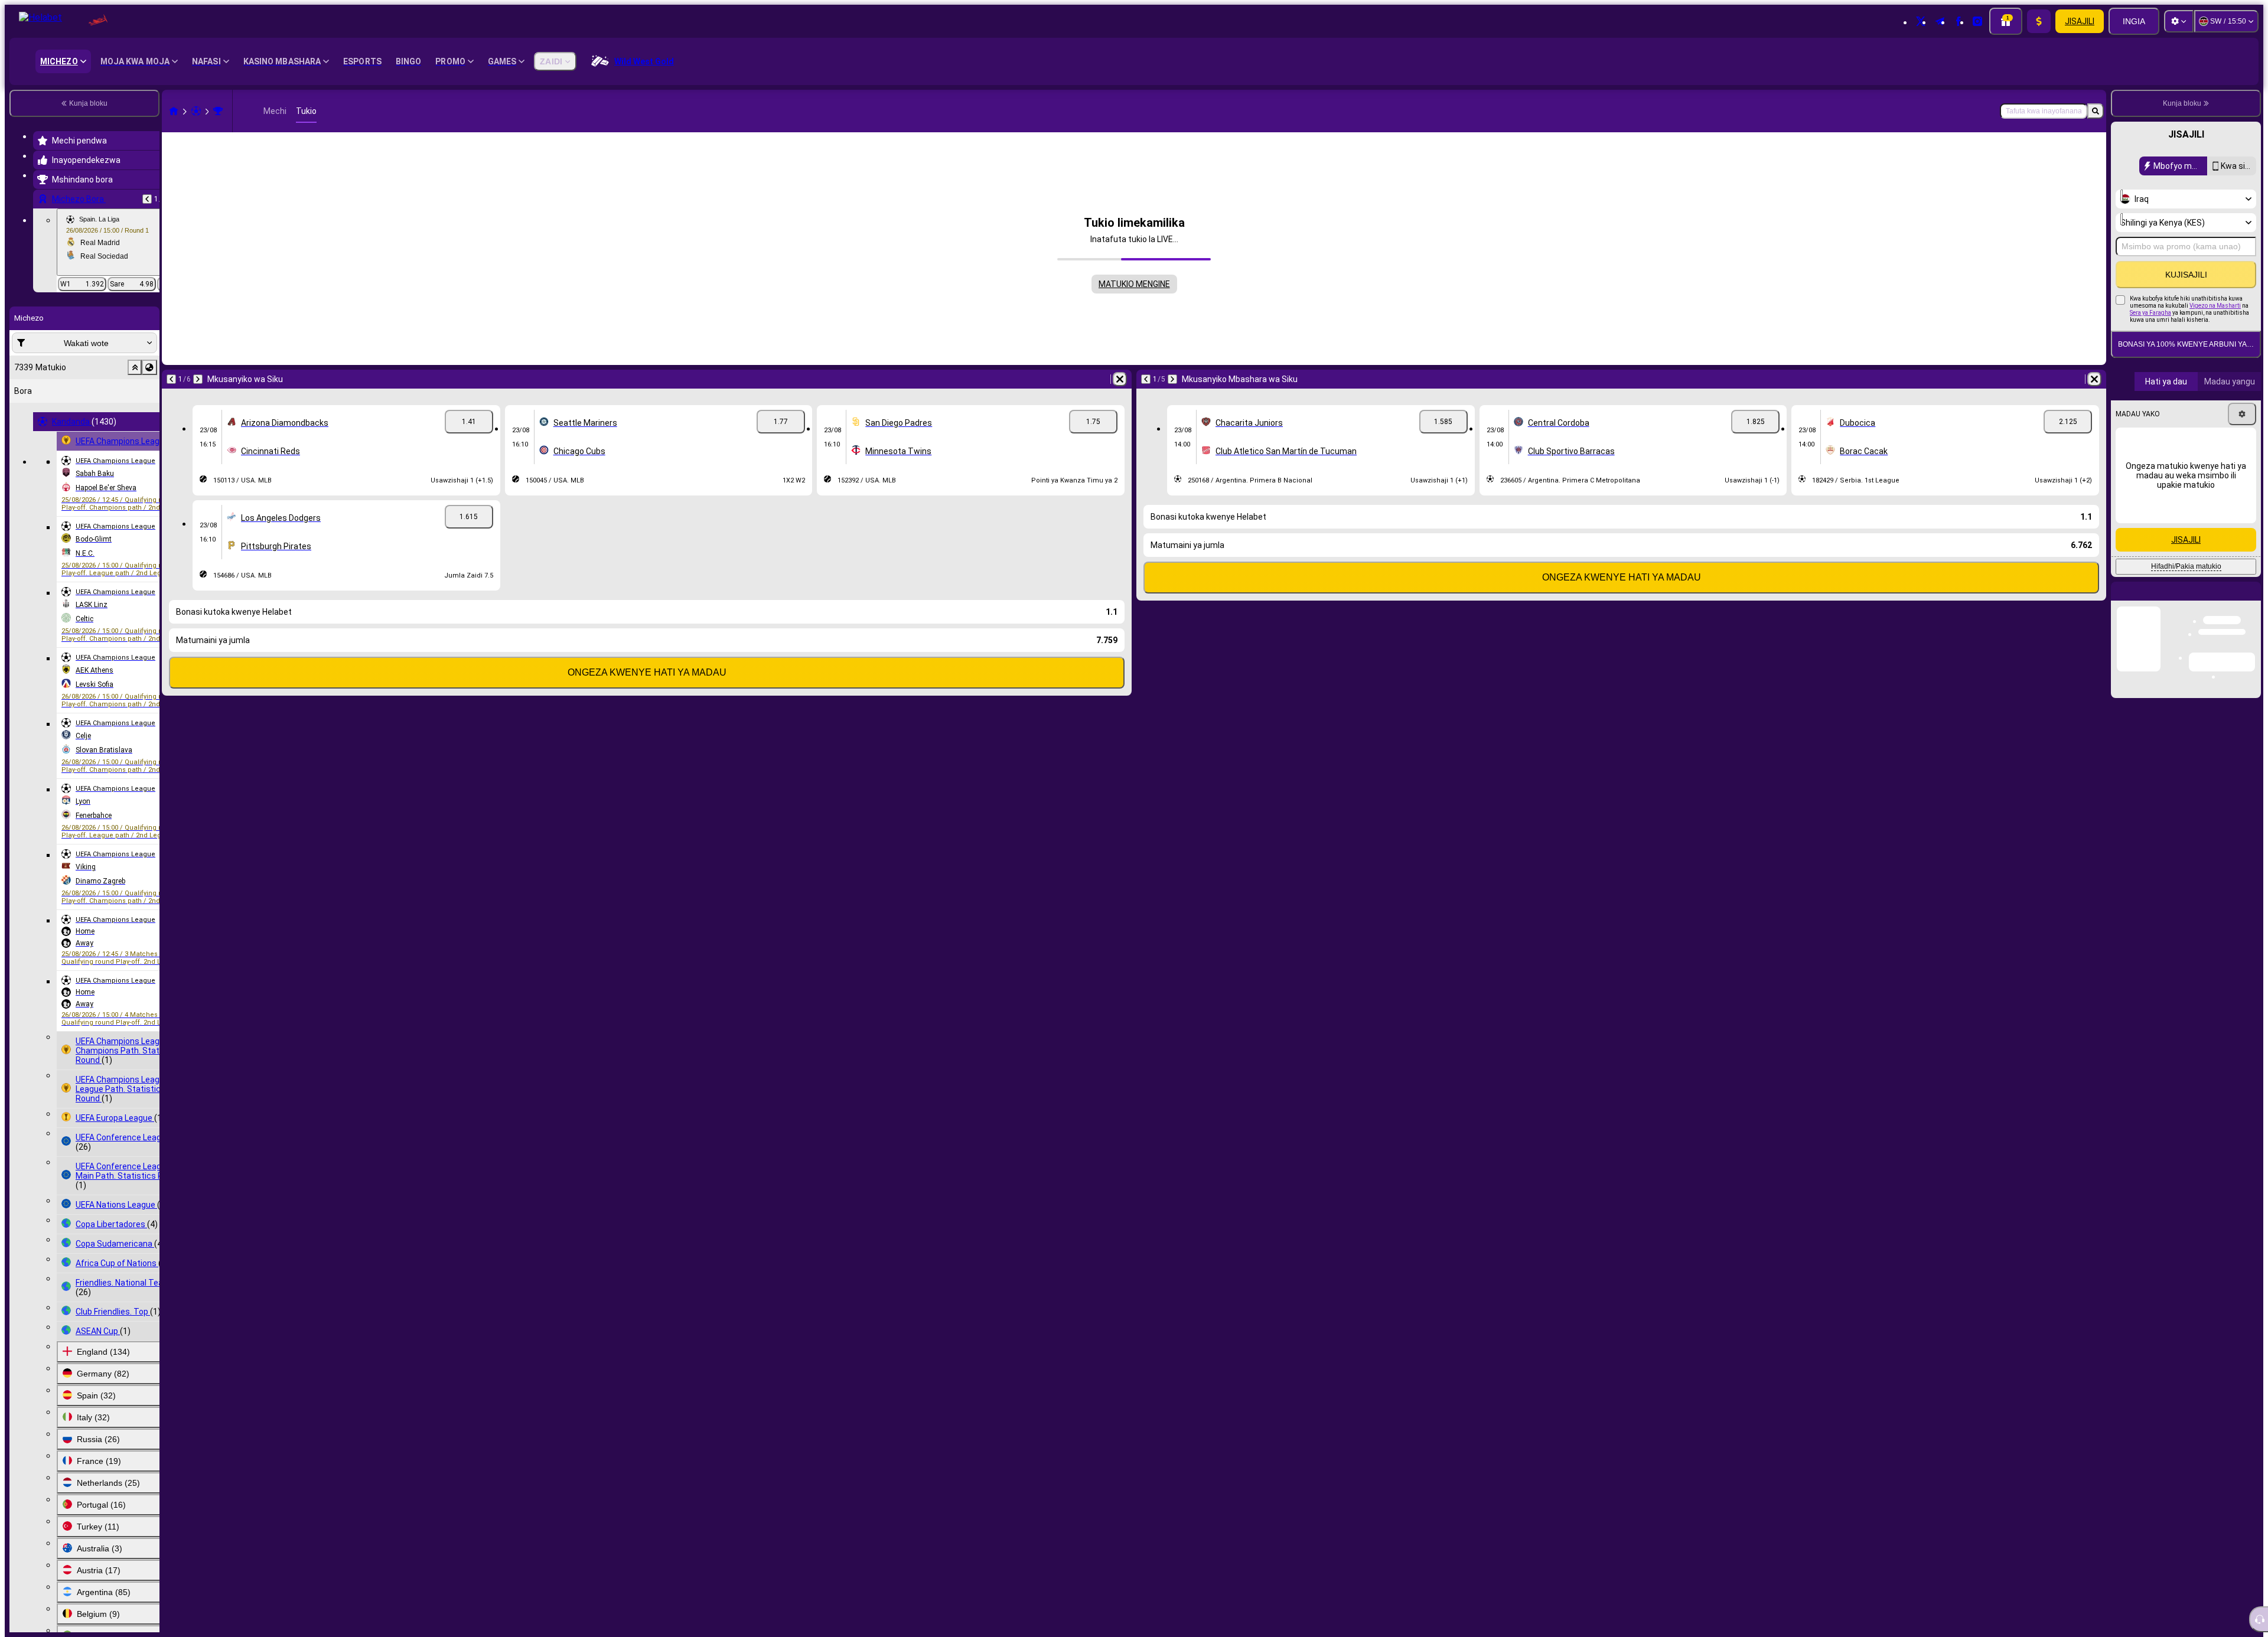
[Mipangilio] (2179, 21)
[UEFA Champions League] (218, 111)
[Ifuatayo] (198, 379)
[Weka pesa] (2039, 21)
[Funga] (2251, 601)
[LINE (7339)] (174, 111)
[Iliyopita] (147, 199)
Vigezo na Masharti (2215, 306)
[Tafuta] (2096, 111)
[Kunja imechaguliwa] (135, 367)
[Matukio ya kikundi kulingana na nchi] (149, 367)
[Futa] (1120, 379)
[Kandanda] (196, 111)
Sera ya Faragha (2150, 313)
